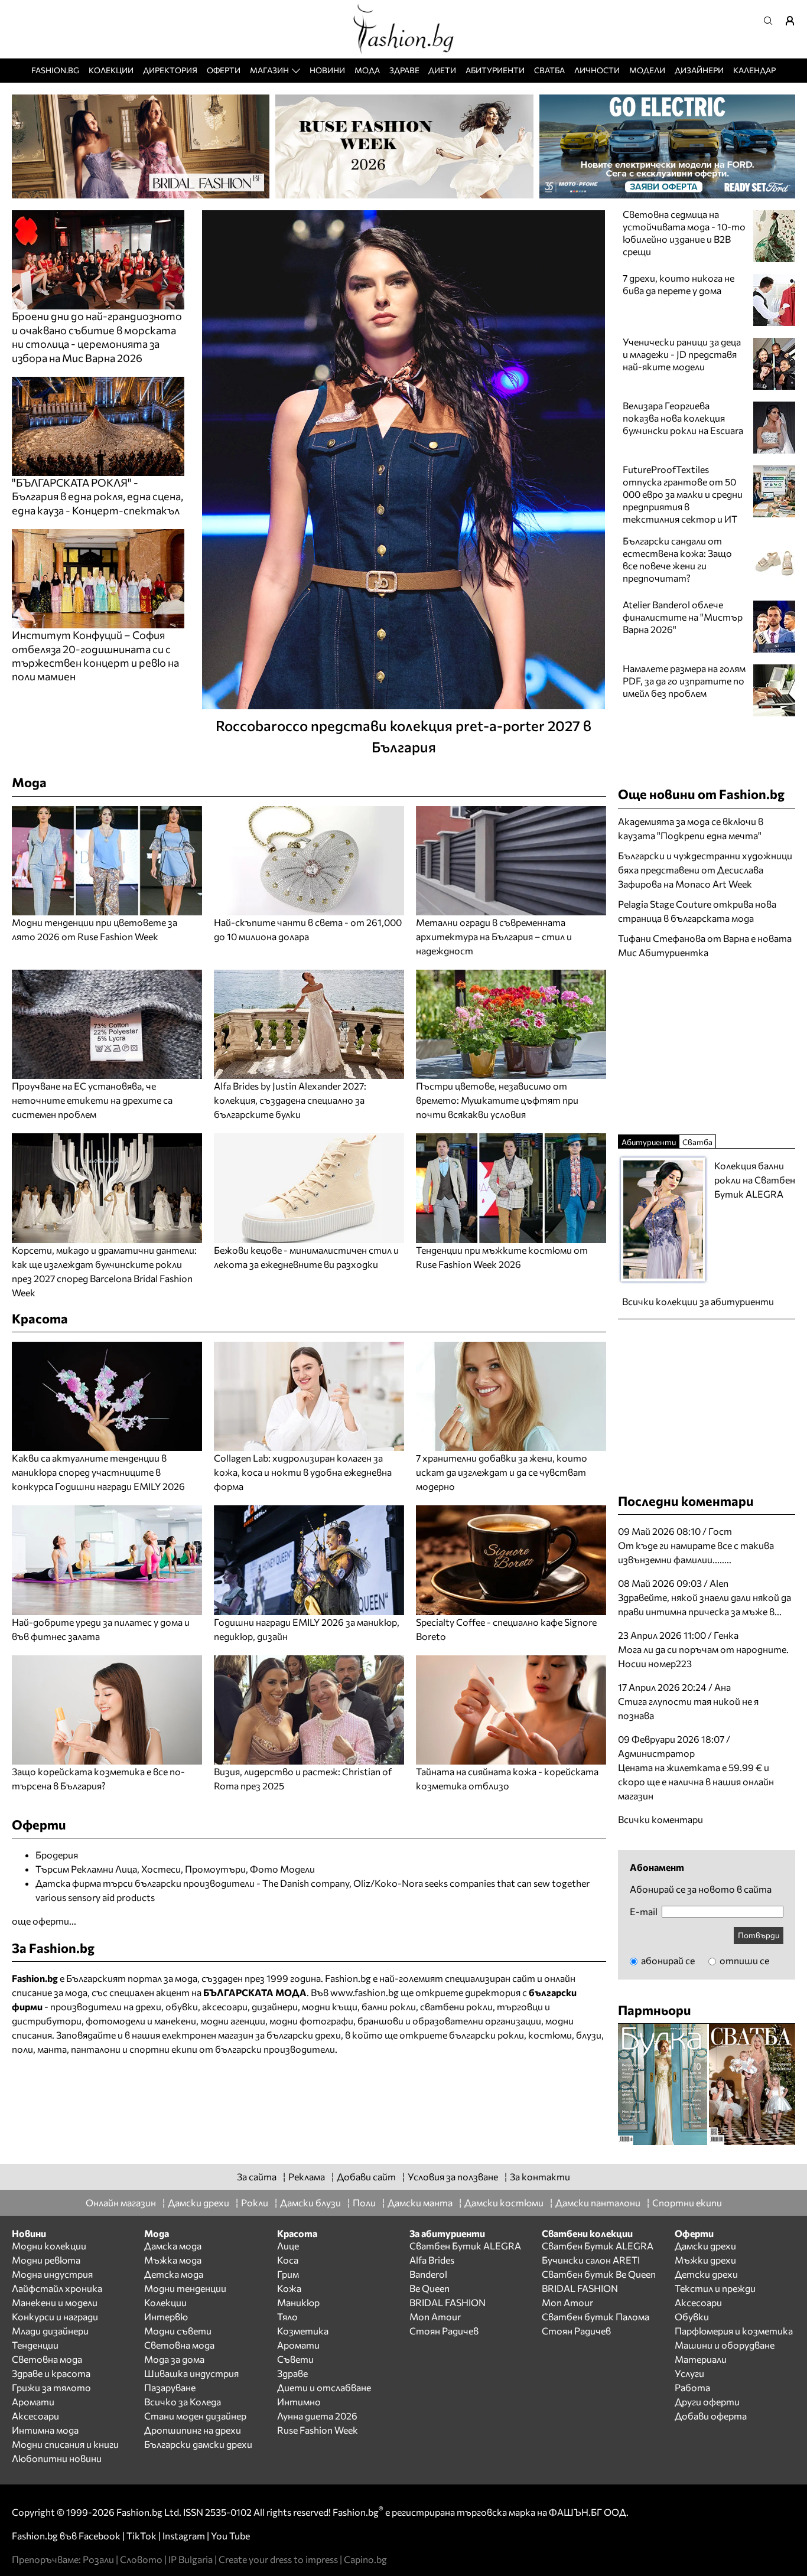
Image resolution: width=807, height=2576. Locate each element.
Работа (692, 2387)
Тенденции (35, 2345)
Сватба (549, 70)
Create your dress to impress (278, 2559)
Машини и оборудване (725, 2345)
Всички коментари (660, 1819)
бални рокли (389, 2006)
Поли (364, 2202)
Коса (288, 2260)
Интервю (166, 2316)
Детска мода (174, 2274)
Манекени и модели (55, 2302)
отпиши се (743, 1960)
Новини (327, 70)
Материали (701, 2359)
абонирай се (667, 1960)
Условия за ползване (453, 2176)
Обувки (692, 2316)
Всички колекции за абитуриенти (698, 1301)
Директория (170, 70)
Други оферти (707, 2401)
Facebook (100, 2536)
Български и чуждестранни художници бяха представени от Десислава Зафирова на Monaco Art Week (705, 870)
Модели (647, 70)
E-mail (644, 1912)
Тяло (287, 2316)
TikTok (141, 2536)
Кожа (289, 2288)
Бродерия (57, 1855)
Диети (442, 70)
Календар (754, 70)
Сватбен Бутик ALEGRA (465, 2246)
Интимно (299, 2401)
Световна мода (47, 2359)
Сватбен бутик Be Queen (599, 2274)
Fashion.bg (55, 70)
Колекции (111, 70)
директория (493, 1992)
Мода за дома (174, 2359)
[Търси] (772, 21)
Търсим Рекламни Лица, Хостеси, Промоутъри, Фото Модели (175, 1869)
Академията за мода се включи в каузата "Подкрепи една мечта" (691, 828)
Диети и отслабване (324, 2387)
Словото (141, 2559)
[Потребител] (794, 21)
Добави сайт (366, 2176)
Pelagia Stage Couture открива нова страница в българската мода (697, 911)
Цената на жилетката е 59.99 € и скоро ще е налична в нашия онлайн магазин (696, 1781)
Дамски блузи (310, 2202)
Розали (98, 2559)
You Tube (230, 2536)
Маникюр (298, 2302)
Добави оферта (711, 2416)
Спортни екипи (687, 2202)
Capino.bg (365, 2559)
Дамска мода (173, 2246)
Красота (40, 1318)
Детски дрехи (706, 2274)
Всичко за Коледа (183, 2401)
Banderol (428, 2274)
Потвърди (759, 1935)
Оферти (224, 70)
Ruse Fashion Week (318, 2430)
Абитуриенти (495, 70)
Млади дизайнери (50, 2331)
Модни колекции (49, 2246)
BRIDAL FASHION (448, 2302)
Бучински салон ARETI (591, 2260)
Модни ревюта (46, 2260)
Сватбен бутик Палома (596, 2316)
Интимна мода (45, 2430)
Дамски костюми (504, 2202)
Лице (288, 2246)
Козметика (303, 2331)
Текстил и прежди (715, 2288)
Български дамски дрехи (198, 2444)
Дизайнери (699, 70)
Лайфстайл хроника (57, 2288)
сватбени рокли (456, 2006)
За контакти (540, 2176)
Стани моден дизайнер (195, 2416)
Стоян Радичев (444, 2331)
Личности (597, 70)
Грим (288, 2274)
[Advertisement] (707, 1045)
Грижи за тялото (51, 2387)
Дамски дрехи (199, 2202)
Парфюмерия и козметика (734, 2331)
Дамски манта (420, 2202)
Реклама (307, 2176)
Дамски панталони (598, 2202)
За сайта (257, 2176)
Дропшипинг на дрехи (193, 2430)
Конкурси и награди (55, 2316)
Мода (367, 70)
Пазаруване (170, 2387)
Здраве (404, 70)
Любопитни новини (57, 2458)
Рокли (255, 2202)
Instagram (184, 2536)
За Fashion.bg (53, 1948)
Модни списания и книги (65, 2444)
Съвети (295, 2359)
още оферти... (44, 1921)
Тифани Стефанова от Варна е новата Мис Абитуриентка (705, 945)
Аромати (33, 2401)
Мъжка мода (173, 2260)
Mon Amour (435, 2316)
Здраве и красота (51, 2373)
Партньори (655, 2010)
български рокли (487, 2035)
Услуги (689, 2373)
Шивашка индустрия (191, 2373)
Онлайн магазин (121, 2202)
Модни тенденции (185, 2288)
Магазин (269, 70)
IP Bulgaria (191, 2559)
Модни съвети (178, 2331)
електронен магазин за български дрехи (251, 2035)
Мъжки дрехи (705, 2260)
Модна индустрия (52, 2274)
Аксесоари (35, 2416)
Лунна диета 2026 (317, 2416)
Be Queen (429, 2288)
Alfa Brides (432, 2260)
